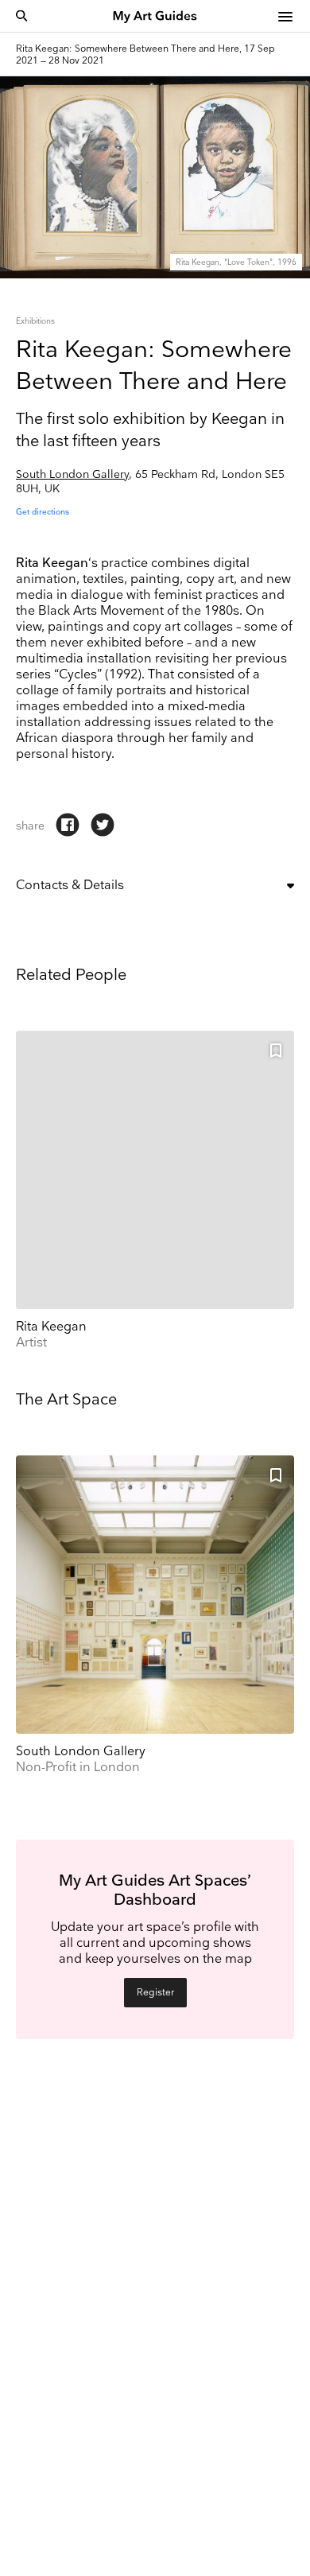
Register (155, 1993)
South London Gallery (72, 474)
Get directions (43, 512)
